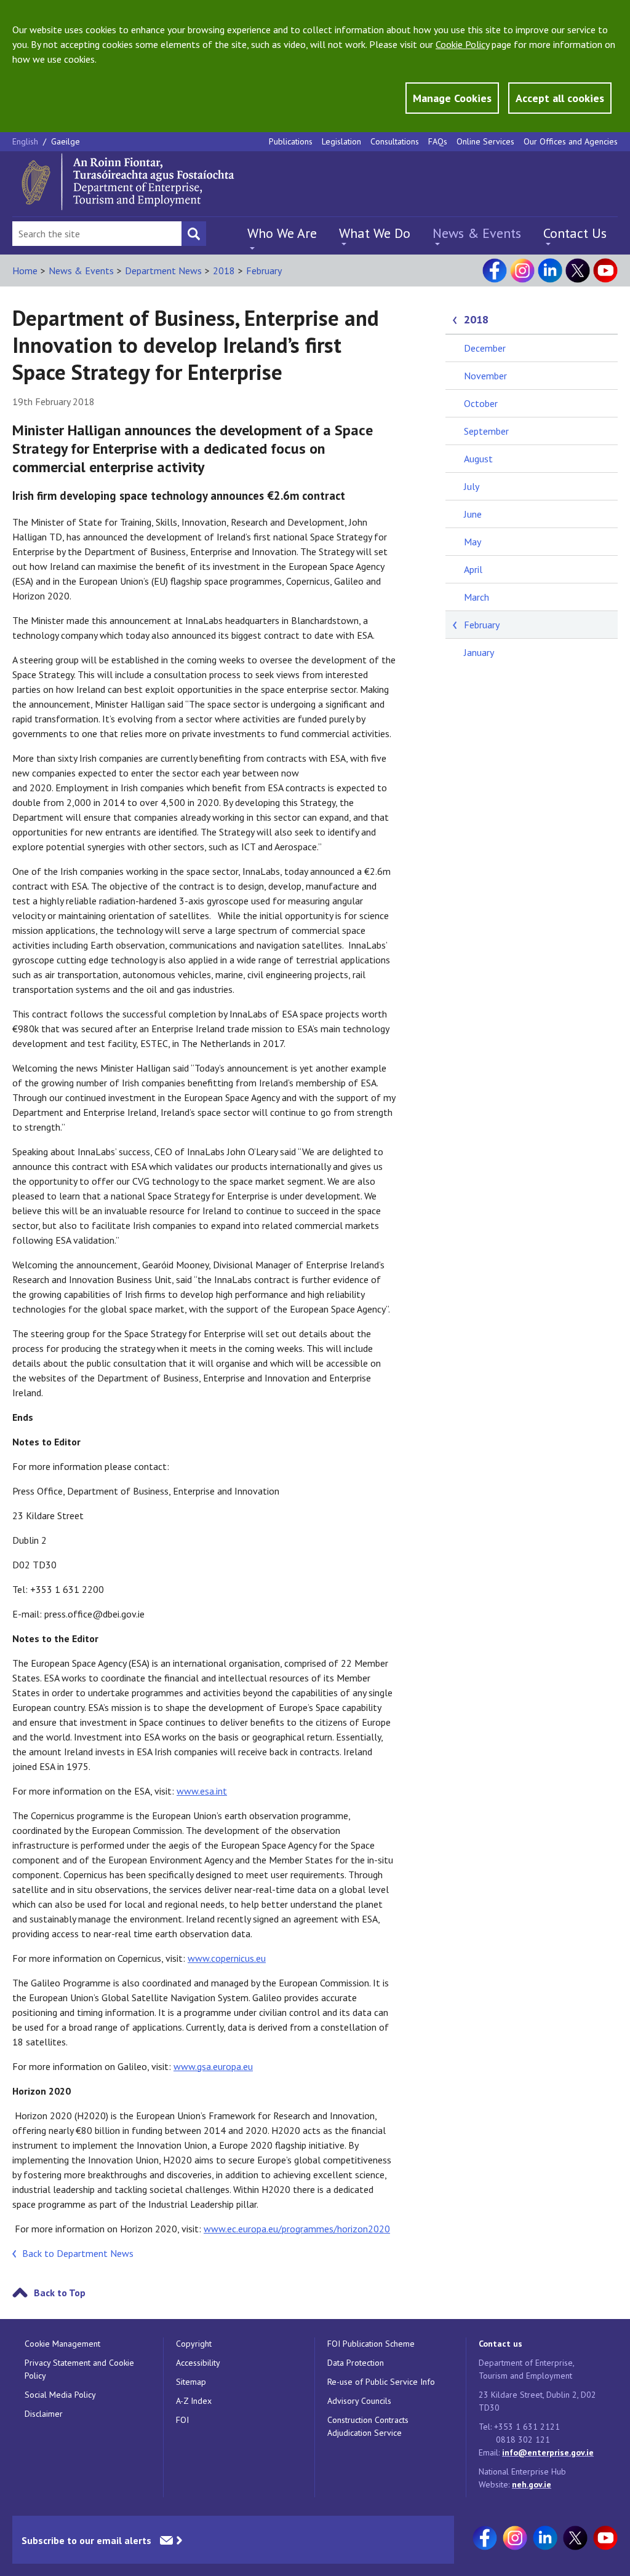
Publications (291, 141)
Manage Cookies (452, 98)
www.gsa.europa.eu (213, 2066)
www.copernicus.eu (227, 1958)
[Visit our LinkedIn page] (550, 271)
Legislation (341, 141)
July (472, 486)
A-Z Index (194, 2401)
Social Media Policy (60, 2395)
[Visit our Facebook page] (495, 271)
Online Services (485, 141)
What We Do (375, 233)
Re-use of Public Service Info (381, 2382)
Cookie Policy (462, 44)
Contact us (500, 2344)
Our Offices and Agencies (571, 141)
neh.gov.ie (532, 2484)
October (481, 403)
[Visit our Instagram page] (522, 271)
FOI (182, 2420)
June (473, 514)
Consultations (395, 141)
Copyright (194, 2344)
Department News (163, 271)
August (478, 459)
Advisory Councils (359, 2401)
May (472, 542)
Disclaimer (44, 2414)
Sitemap (191, 2382)
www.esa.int (202, 1791)
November (485, 376)
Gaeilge (66, 141)
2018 (224, 271)
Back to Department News (78, 2253)
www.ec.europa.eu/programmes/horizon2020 (297, 2229)
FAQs (438, 141)
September (486, 431)
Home (25, 271)
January (479, 652)
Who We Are (282, 233)
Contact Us (575, 233)
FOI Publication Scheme (371, 2344)
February (264, 271)
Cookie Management (62, 2344)
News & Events (477, 233)
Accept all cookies (560, 98)
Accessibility (198, 2363)
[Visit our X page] (578, 271)
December (485, 348)
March (476, 597)
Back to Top (60, 2293)
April (473, 569)
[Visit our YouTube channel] (605, 271)
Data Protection (356, 2363)
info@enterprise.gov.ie (548, 2452)
